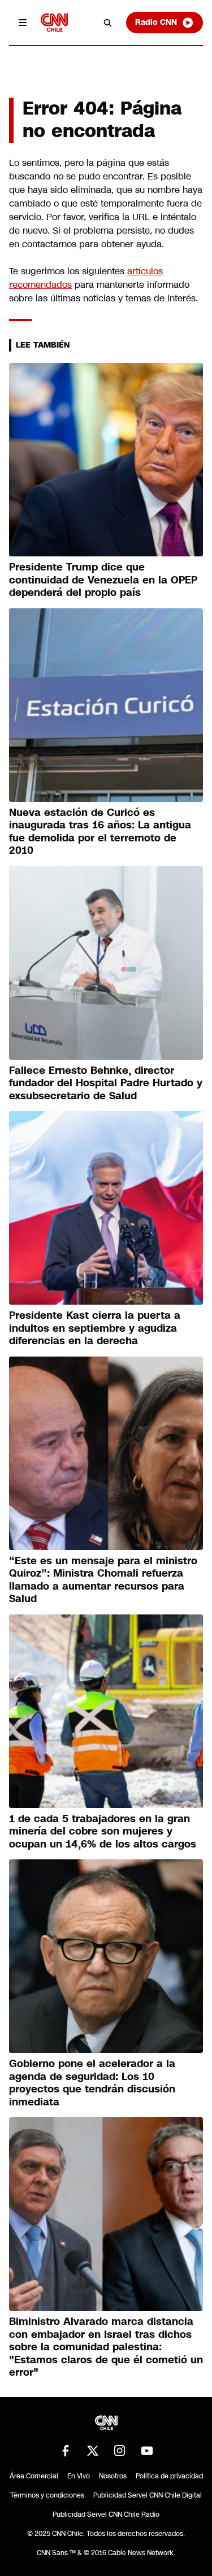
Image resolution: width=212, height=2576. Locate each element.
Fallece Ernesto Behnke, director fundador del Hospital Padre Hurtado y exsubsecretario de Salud (106, 1083)
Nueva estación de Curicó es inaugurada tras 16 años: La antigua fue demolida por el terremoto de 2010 (100, 832)
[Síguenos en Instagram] (120, 2451)
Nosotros (113, 2476)
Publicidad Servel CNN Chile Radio (106, 2514)
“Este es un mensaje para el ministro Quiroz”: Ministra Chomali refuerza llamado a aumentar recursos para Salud (103, 1580)
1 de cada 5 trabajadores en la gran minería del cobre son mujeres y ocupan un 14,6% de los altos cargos (103, 1831)
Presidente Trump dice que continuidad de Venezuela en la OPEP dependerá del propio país (103, 580)
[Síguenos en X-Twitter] (93, 2451)
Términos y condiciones (47, 2495)
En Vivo (79, 2476)
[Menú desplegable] (23, 23)
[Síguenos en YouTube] (147, 2451)
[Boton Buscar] (108, 23)
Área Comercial (34, 2476)
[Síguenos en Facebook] (66, 2451)
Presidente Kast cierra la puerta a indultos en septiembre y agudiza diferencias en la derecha (95, 1328)
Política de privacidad (169, 2476)
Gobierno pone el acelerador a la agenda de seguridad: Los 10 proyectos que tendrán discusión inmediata (92, 2083)
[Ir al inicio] (54, 22)
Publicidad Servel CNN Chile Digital (148, 2495)
